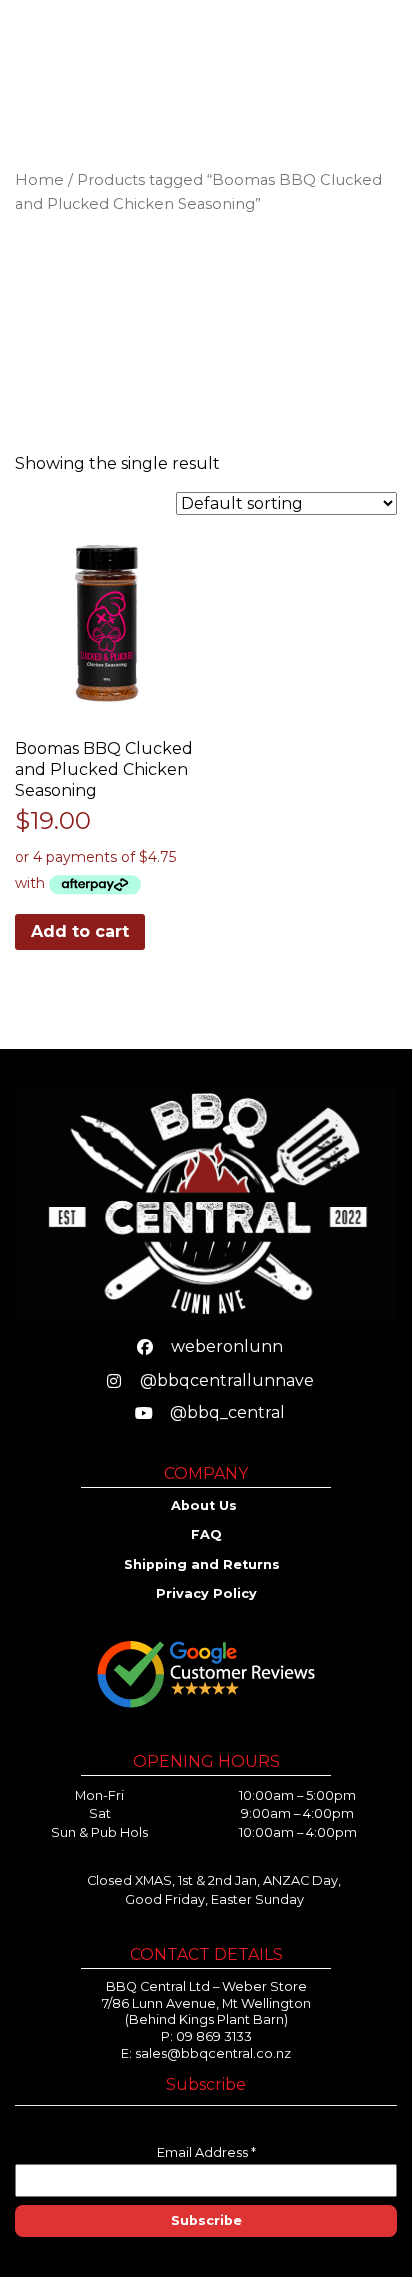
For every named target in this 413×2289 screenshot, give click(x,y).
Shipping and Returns (204, 1564)
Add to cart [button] (80, 931)
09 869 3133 (214, 2036)
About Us (206, 1505)
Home (39, 180)
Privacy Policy (206, 1593)
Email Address (206, 2152)
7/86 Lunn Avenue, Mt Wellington (206, 2003)
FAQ (206, 1534)
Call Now (267, 56)
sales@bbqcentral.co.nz (213, 2053)
